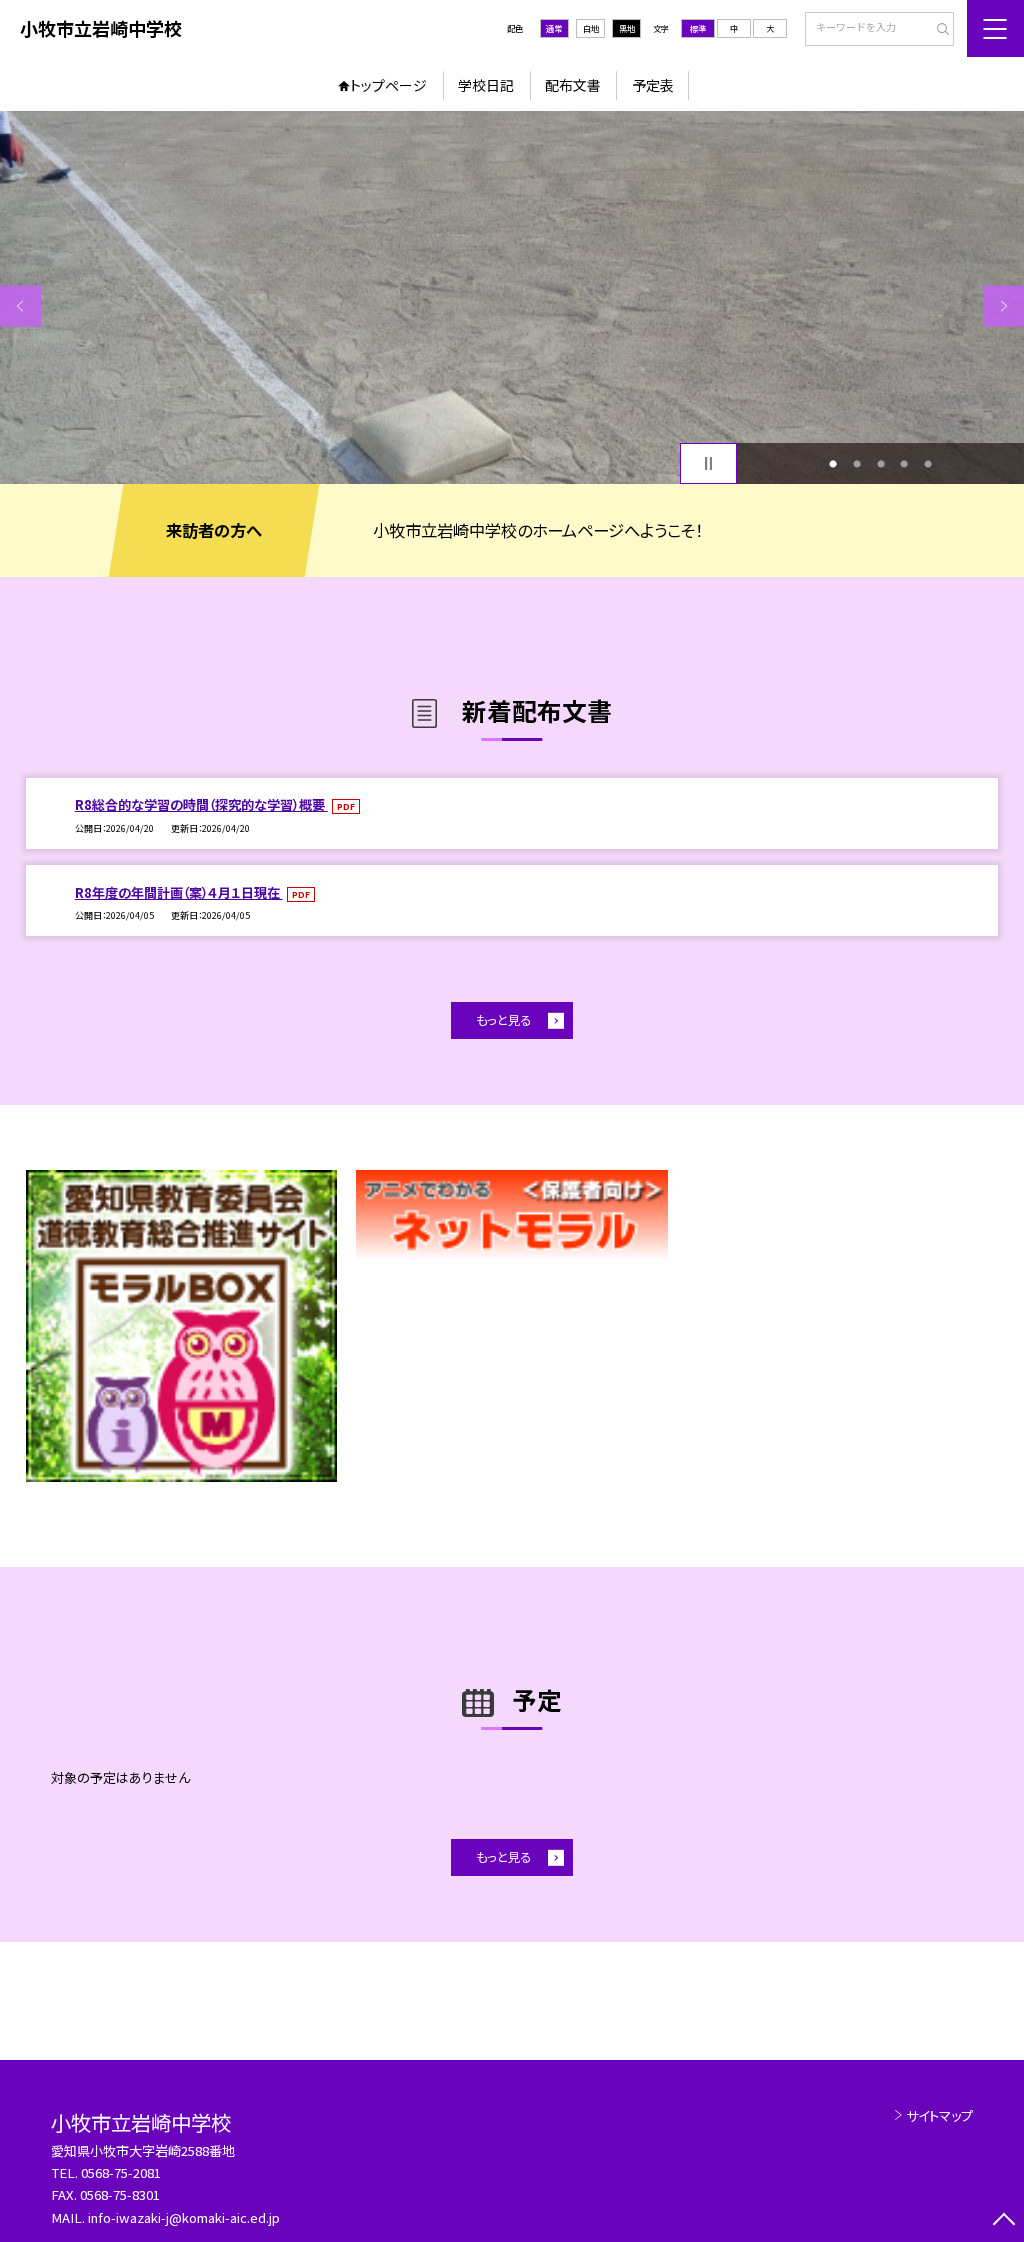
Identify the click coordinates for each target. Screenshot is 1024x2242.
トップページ (388, 85)
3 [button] (881, 464)
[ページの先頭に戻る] (1003, 2221)
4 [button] (904, 464)
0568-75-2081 (121, 2172)
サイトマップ (939, 2115)
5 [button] (928, 464)
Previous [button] (20, 305)
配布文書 (573, 85)
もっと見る (503, 1020)
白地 (591, 28)
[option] (512, 297)
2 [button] (857, 464)
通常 (554, 28)
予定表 (653, 85)
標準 (698, 28)
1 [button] (833, 464)
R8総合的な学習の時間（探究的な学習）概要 (201, 804)
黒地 (627, 28)
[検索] (936, 30)
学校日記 (486, 85)
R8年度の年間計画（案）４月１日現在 (179, 892)
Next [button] (1003, 305)
